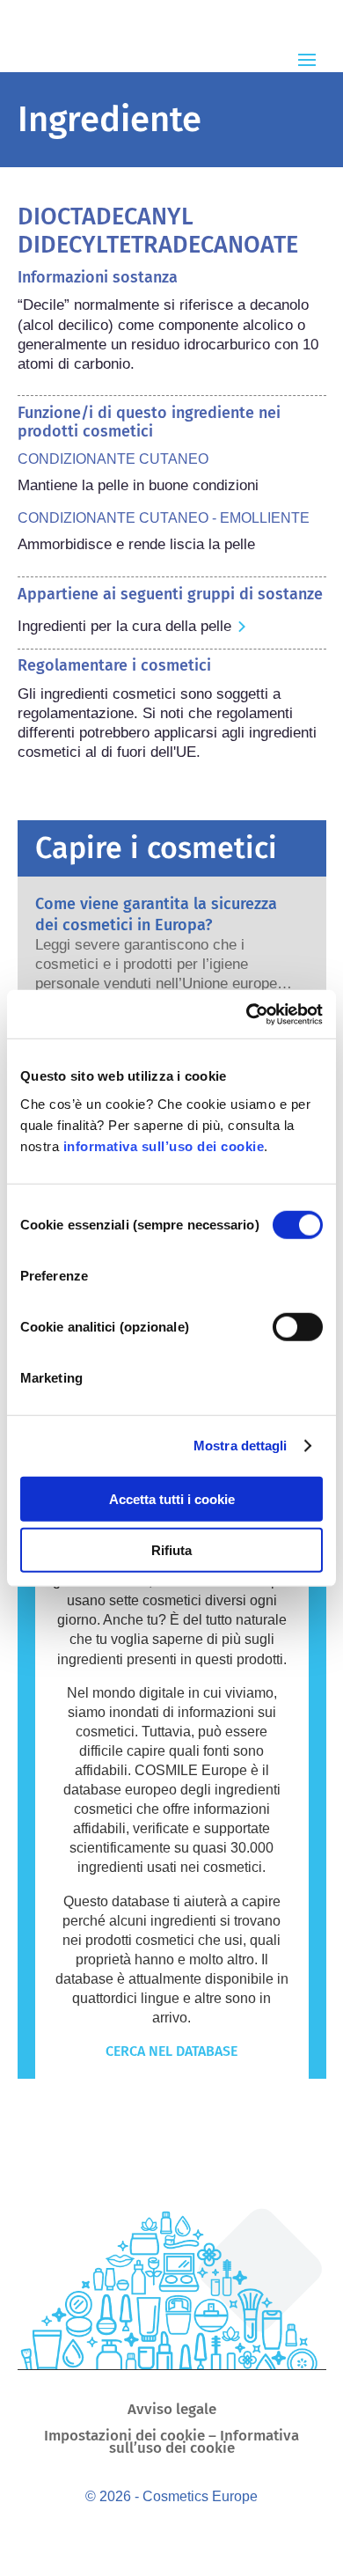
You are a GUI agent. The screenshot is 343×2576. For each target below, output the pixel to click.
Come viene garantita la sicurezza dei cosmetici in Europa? (156, 914)
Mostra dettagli (241, 1446)
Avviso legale (172, 2411)
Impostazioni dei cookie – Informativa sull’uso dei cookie (171, 2444)
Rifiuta (171, 1550)
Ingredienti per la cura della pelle (124, 626)
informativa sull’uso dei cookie (164, 1145)
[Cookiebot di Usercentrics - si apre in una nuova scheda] (247, 1014)
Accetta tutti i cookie (172, 1498)
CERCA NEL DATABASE (171, 2051)
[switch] (298, 1326)
